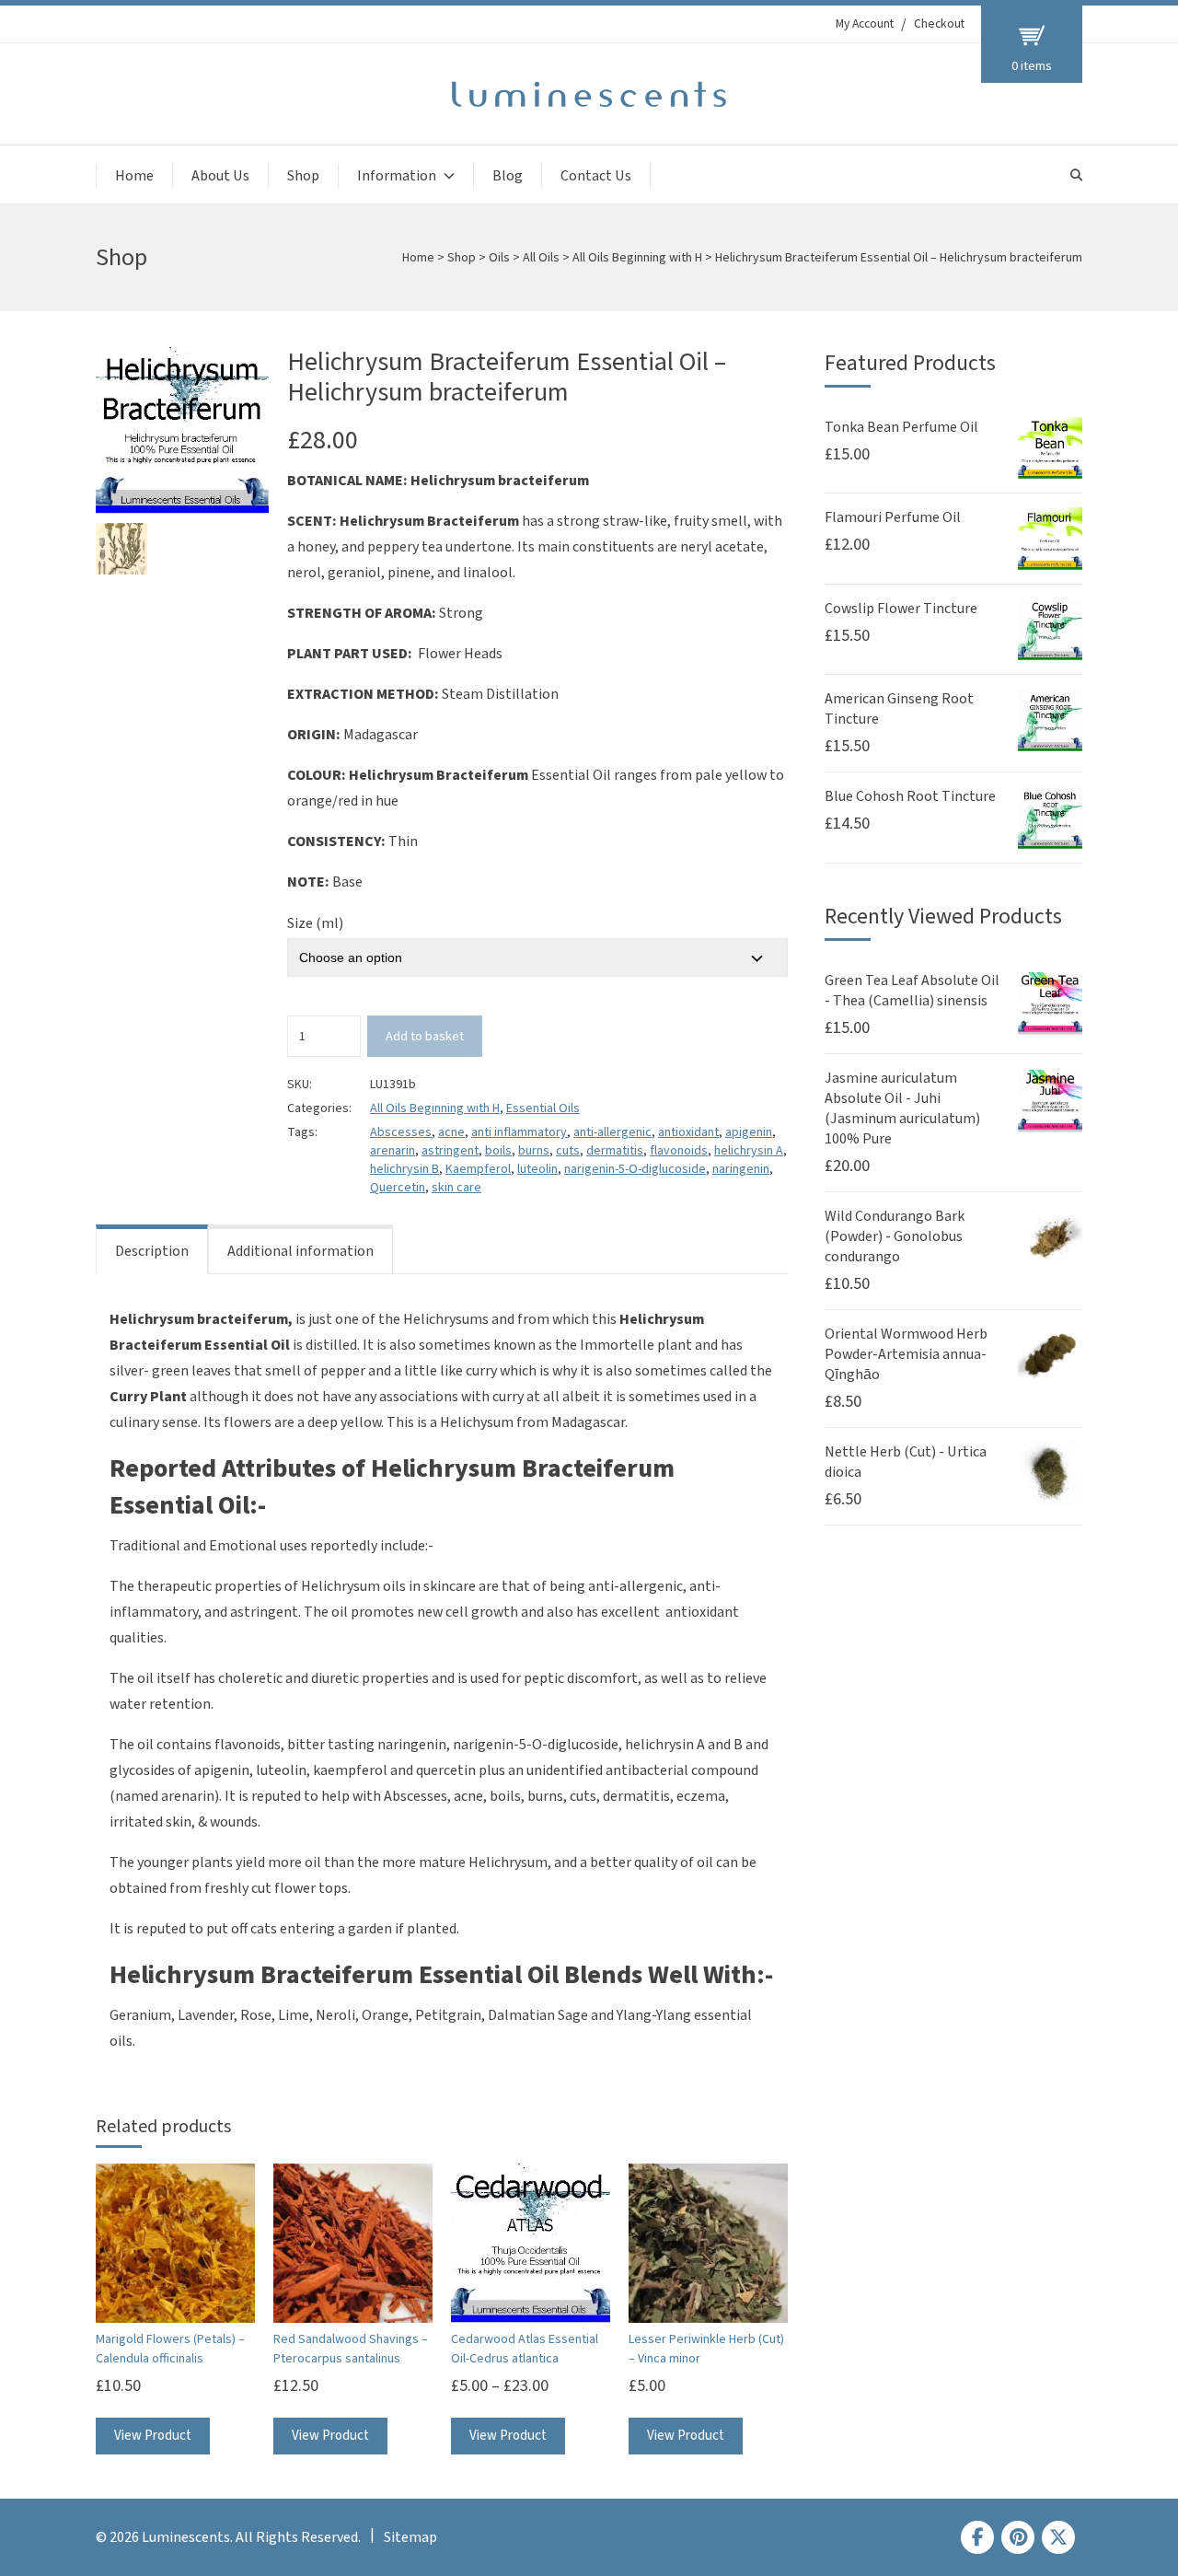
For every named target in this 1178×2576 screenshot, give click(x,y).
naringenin (741, 1169)
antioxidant (688, 1132)
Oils (499, 258)
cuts (568, 1151)
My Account (865, 24)
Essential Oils (543, 1108)
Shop (303, 176)
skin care (456, 1188)
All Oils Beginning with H (637, 258)
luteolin (537, 1169)
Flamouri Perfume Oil (893, 517)
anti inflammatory (519, 1132)
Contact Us (596, 176)
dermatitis (615, 1151)
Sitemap (410, 2537)
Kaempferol (478, 1169)
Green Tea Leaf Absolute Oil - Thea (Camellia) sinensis (912, 991)
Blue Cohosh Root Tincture (910, 796)
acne (451, 1132)
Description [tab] (152, 1251)
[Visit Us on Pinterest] (1018, 2537)
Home (134, 176)
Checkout (939, 24)
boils (498, 1151)
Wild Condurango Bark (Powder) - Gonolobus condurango (895, 1236)
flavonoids (679, 1151)
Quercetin (398, 1188)
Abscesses (401, 1132)
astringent (450, 1151)
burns (534, 1151)
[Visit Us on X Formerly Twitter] (1058, 2537)
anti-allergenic (612, 1132)
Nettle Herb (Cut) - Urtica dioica (906, 1462)
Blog (508, 176)
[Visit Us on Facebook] (977, 2537)
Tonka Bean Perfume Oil (901, 427)
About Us (220, 176)
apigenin (749, 1132)
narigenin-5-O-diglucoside (635, 1169)
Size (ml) (315, 923)
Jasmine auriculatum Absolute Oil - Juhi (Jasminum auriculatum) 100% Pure (902, 1108)
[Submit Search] (1076, 175)
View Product (153, 2436)
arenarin (393, 1151)
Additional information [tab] (300, 1251)
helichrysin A (749, 1151)
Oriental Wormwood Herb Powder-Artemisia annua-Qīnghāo (906, 1354)
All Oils (541, 258)
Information (397, 176)
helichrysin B (404, 1169)
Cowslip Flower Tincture (901, 609)
